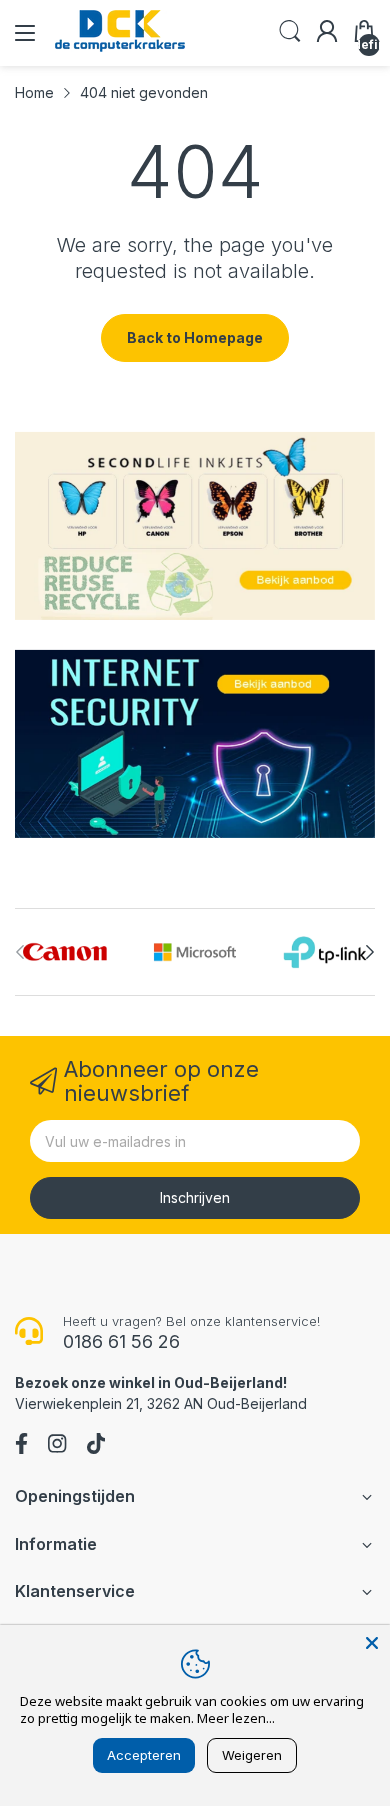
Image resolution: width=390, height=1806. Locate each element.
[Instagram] (57, 1445)
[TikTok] (96, 1445)
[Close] (372, 1643)
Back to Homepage (195, 337)
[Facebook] (21, 1445)
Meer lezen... (236, 1718)
